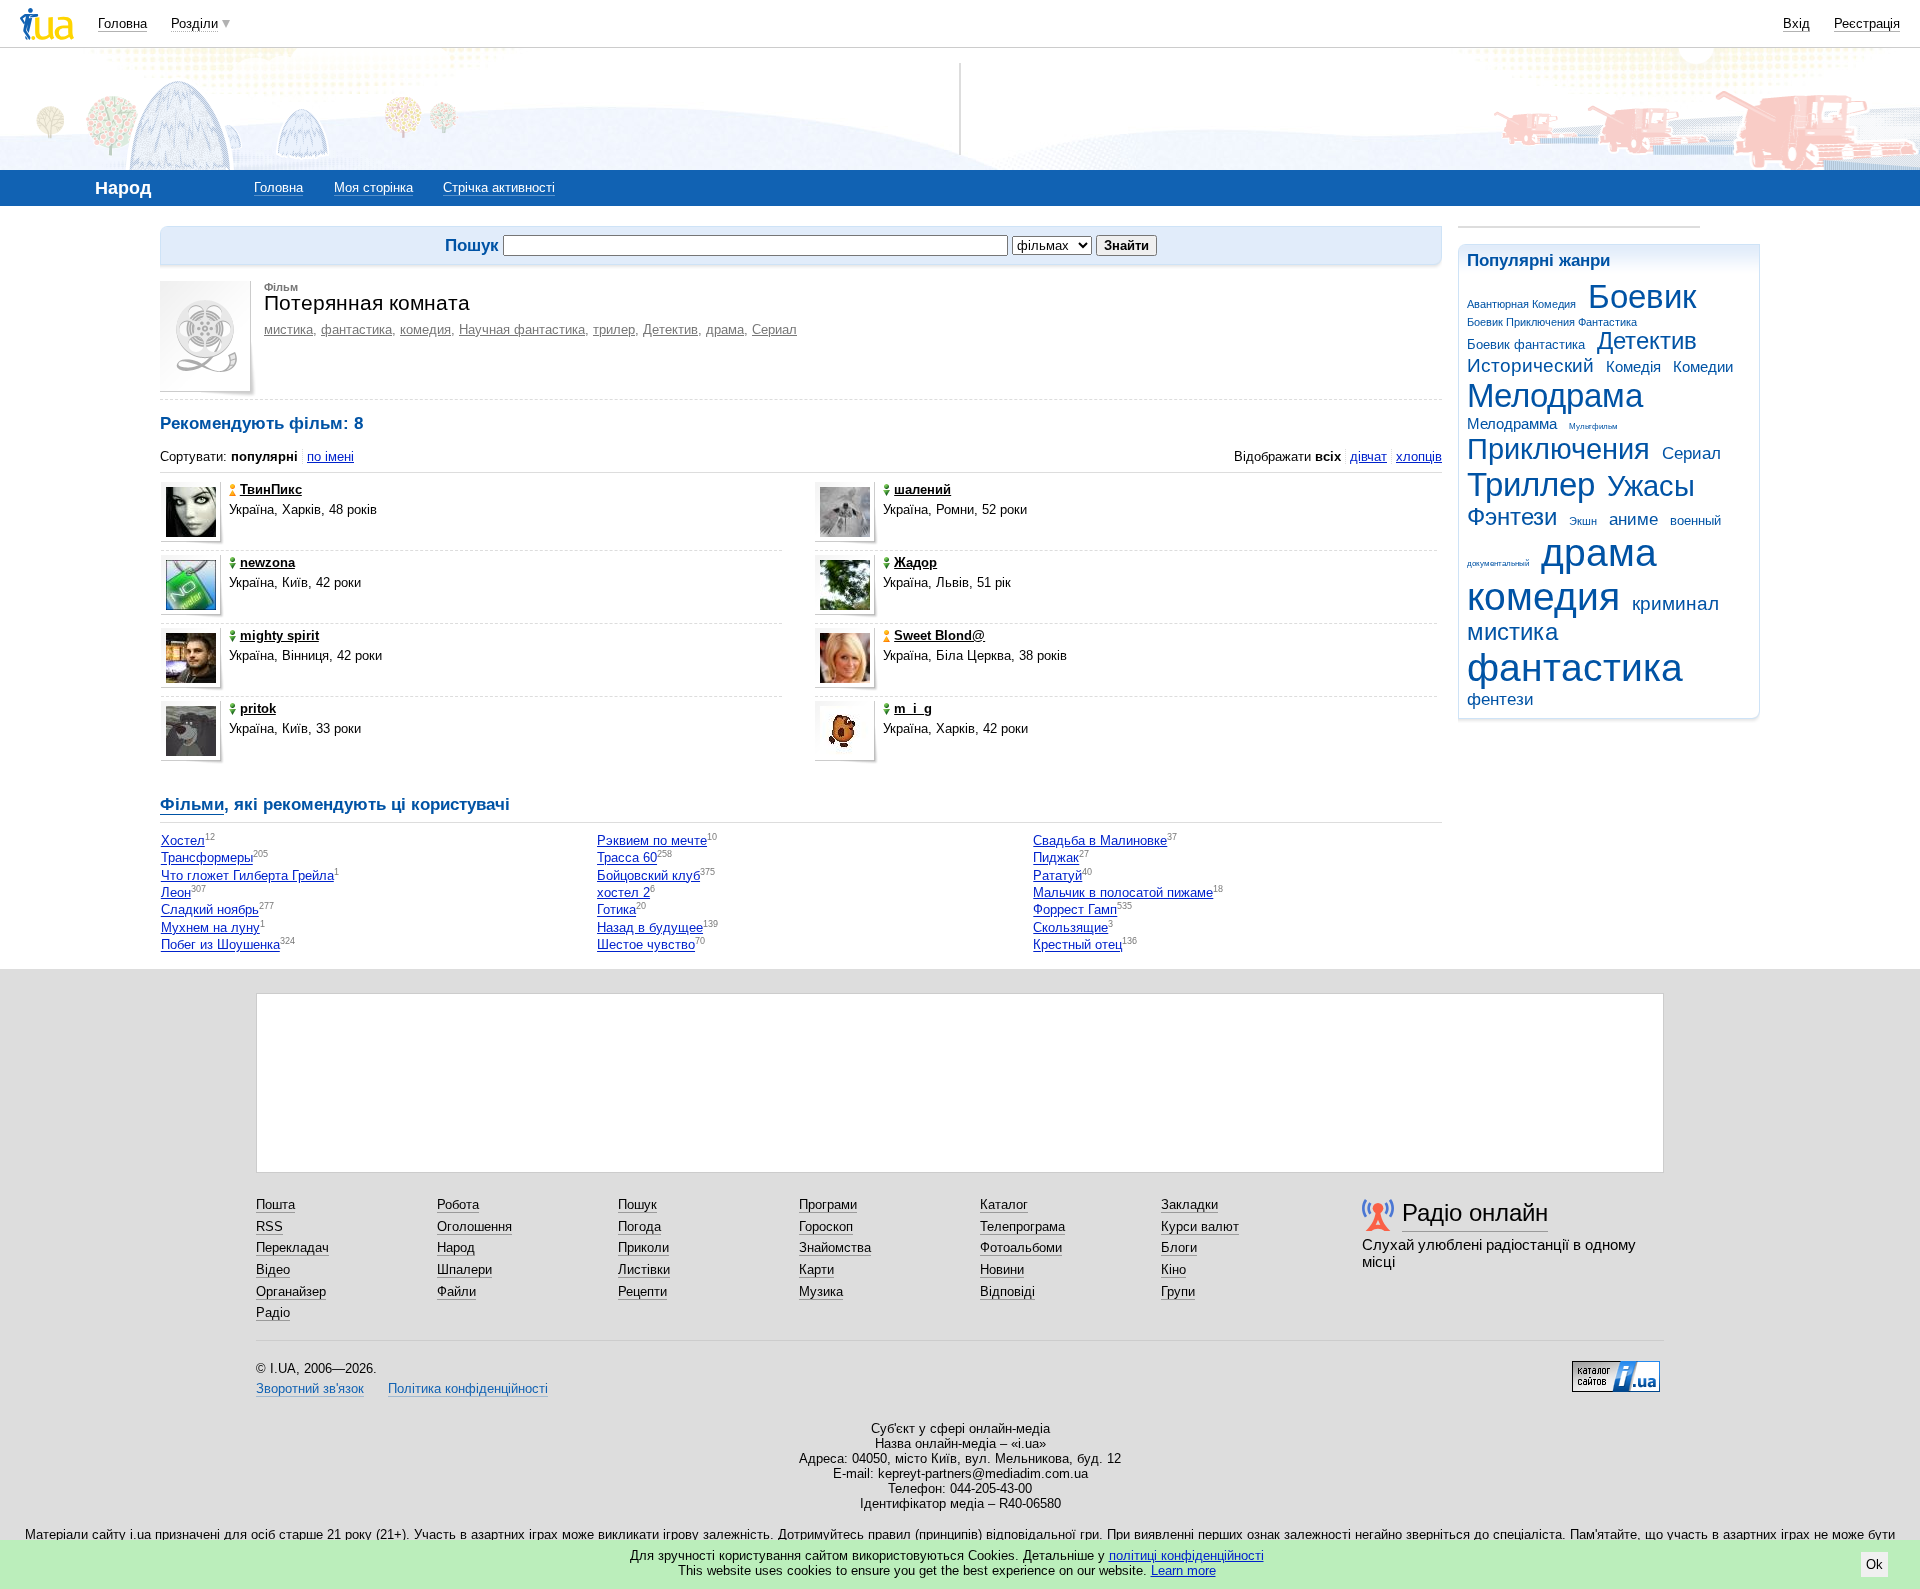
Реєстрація (1867, 23)
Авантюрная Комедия (1521, 304)
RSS (269, 1226)
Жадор (915, 562)
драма (1599, 552)
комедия (1543, 596)
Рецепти (642, 1291)
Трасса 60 (627, 858)
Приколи (643, 1247)
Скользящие (1070, 927)
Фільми (192, 804)
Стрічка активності (499, 187)
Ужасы (1651, 486)
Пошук (637, 1204)
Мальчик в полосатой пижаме (1123, 892)
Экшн (1583, 521)
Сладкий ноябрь (210, 910)
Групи (1178, 1291)
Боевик (1642, 296)
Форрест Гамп (1075, 910)
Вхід (1796, 23)
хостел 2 (623, 892)
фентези (1500, 699)
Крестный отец (1077, 945)
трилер (614, 329)
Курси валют (1200, 1226)
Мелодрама (1555, 395)
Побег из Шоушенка (220, 945)
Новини (1002, 1269)
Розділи (194, 23)
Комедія (1633, 366)
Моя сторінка (373, 187)
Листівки (644, 1269)
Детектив (1647, 341)
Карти (816, 1269)
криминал (1675, 603)
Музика (821, 1291)
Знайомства (835, 1247)
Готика (616, 910)
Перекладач (292, 1247)
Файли (456, 1291)
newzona (267, 562)
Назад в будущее (650, 927)
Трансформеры (207, 858)
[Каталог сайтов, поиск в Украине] (1616, 1369)
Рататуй (1057, 875)
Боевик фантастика (1526, 344)
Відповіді (1007, 1291)
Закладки (1189, 1204)
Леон (176, 892)
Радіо (273, 1312)
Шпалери (464, 1269)
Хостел (183, 840)
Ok (1874, 1564)
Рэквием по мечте (652, 840)
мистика (1512, 632)
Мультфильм (1593, 426)
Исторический (1530, 365)
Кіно (1173, 1269)
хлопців (1419, 456)
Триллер (1531, 484)
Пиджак (1056, 858)
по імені (330, 456)
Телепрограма (1022, 1226)
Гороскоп (826, 1226)
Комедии (1703, 366)
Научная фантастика (522, 329)
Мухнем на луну (210, 927)
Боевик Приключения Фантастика (1552, 322)
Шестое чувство (646, 945)
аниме (1633, 519)
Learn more (1183, 1570)
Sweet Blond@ (939, 635)
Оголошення (474, 1226)
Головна (122, 23)
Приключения (1558, 449)
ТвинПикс (271, 489)
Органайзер (291, 1291)
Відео (273, 1269)
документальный (1498, 563)
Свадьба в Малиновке (1100, 840)
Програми (828, 1204)
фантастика (1575, 667)
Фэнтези (1512, 517)
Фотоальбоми (1021, 1247)
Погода (639, 1226)
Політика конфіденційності (468, 1388)
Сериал (1691, 453)
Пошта (275, 1204)
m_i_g (913, 708)
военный (1695, 520)
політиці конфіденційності (1186, 1555)
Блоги (1179, 1247)
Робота (458, 1204)
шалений (922, 489)
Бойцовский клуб (648, 875)
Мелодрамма (1512, 423)
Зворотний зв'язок (310, 1388)
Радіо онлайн (1475, 1212)
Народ (456, 1247)
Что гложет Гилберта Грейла (247, 875)
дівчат (1368, 456)
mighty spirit (279, 635)
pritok (258, 708)
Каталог (1004, 1204)
